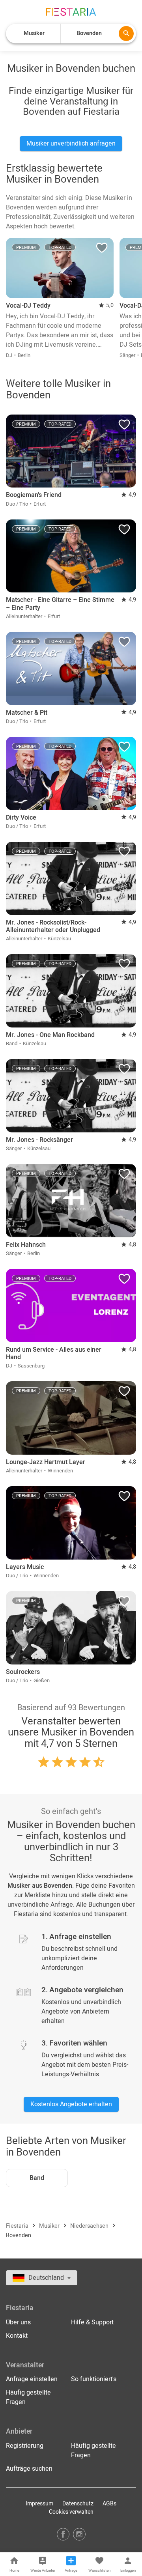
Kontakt (17, 2336)
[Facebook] (63, 2534)
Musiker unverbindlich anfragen (71, 144)
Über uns (18, 2322)
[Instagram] (79, 2534)
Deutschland (47, 2278)
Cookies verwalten (71, 2512)
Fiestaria (18, 2226)
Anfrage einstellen (32, 2379)
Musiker (50, 2226)
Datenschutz (78, 2504)
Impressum (39, 2504)
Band (37, 2178)
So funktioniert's (94, 2379)
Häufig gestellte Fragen (28, 2397)
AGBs (109, 2504)
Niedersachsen (90, 2226)
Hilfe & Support (92, 2322)
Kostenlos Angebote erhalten (71, 2104)
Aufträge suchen (29, 2469)
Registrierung (25, 2446)
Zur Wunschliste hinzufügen (102, 250)
